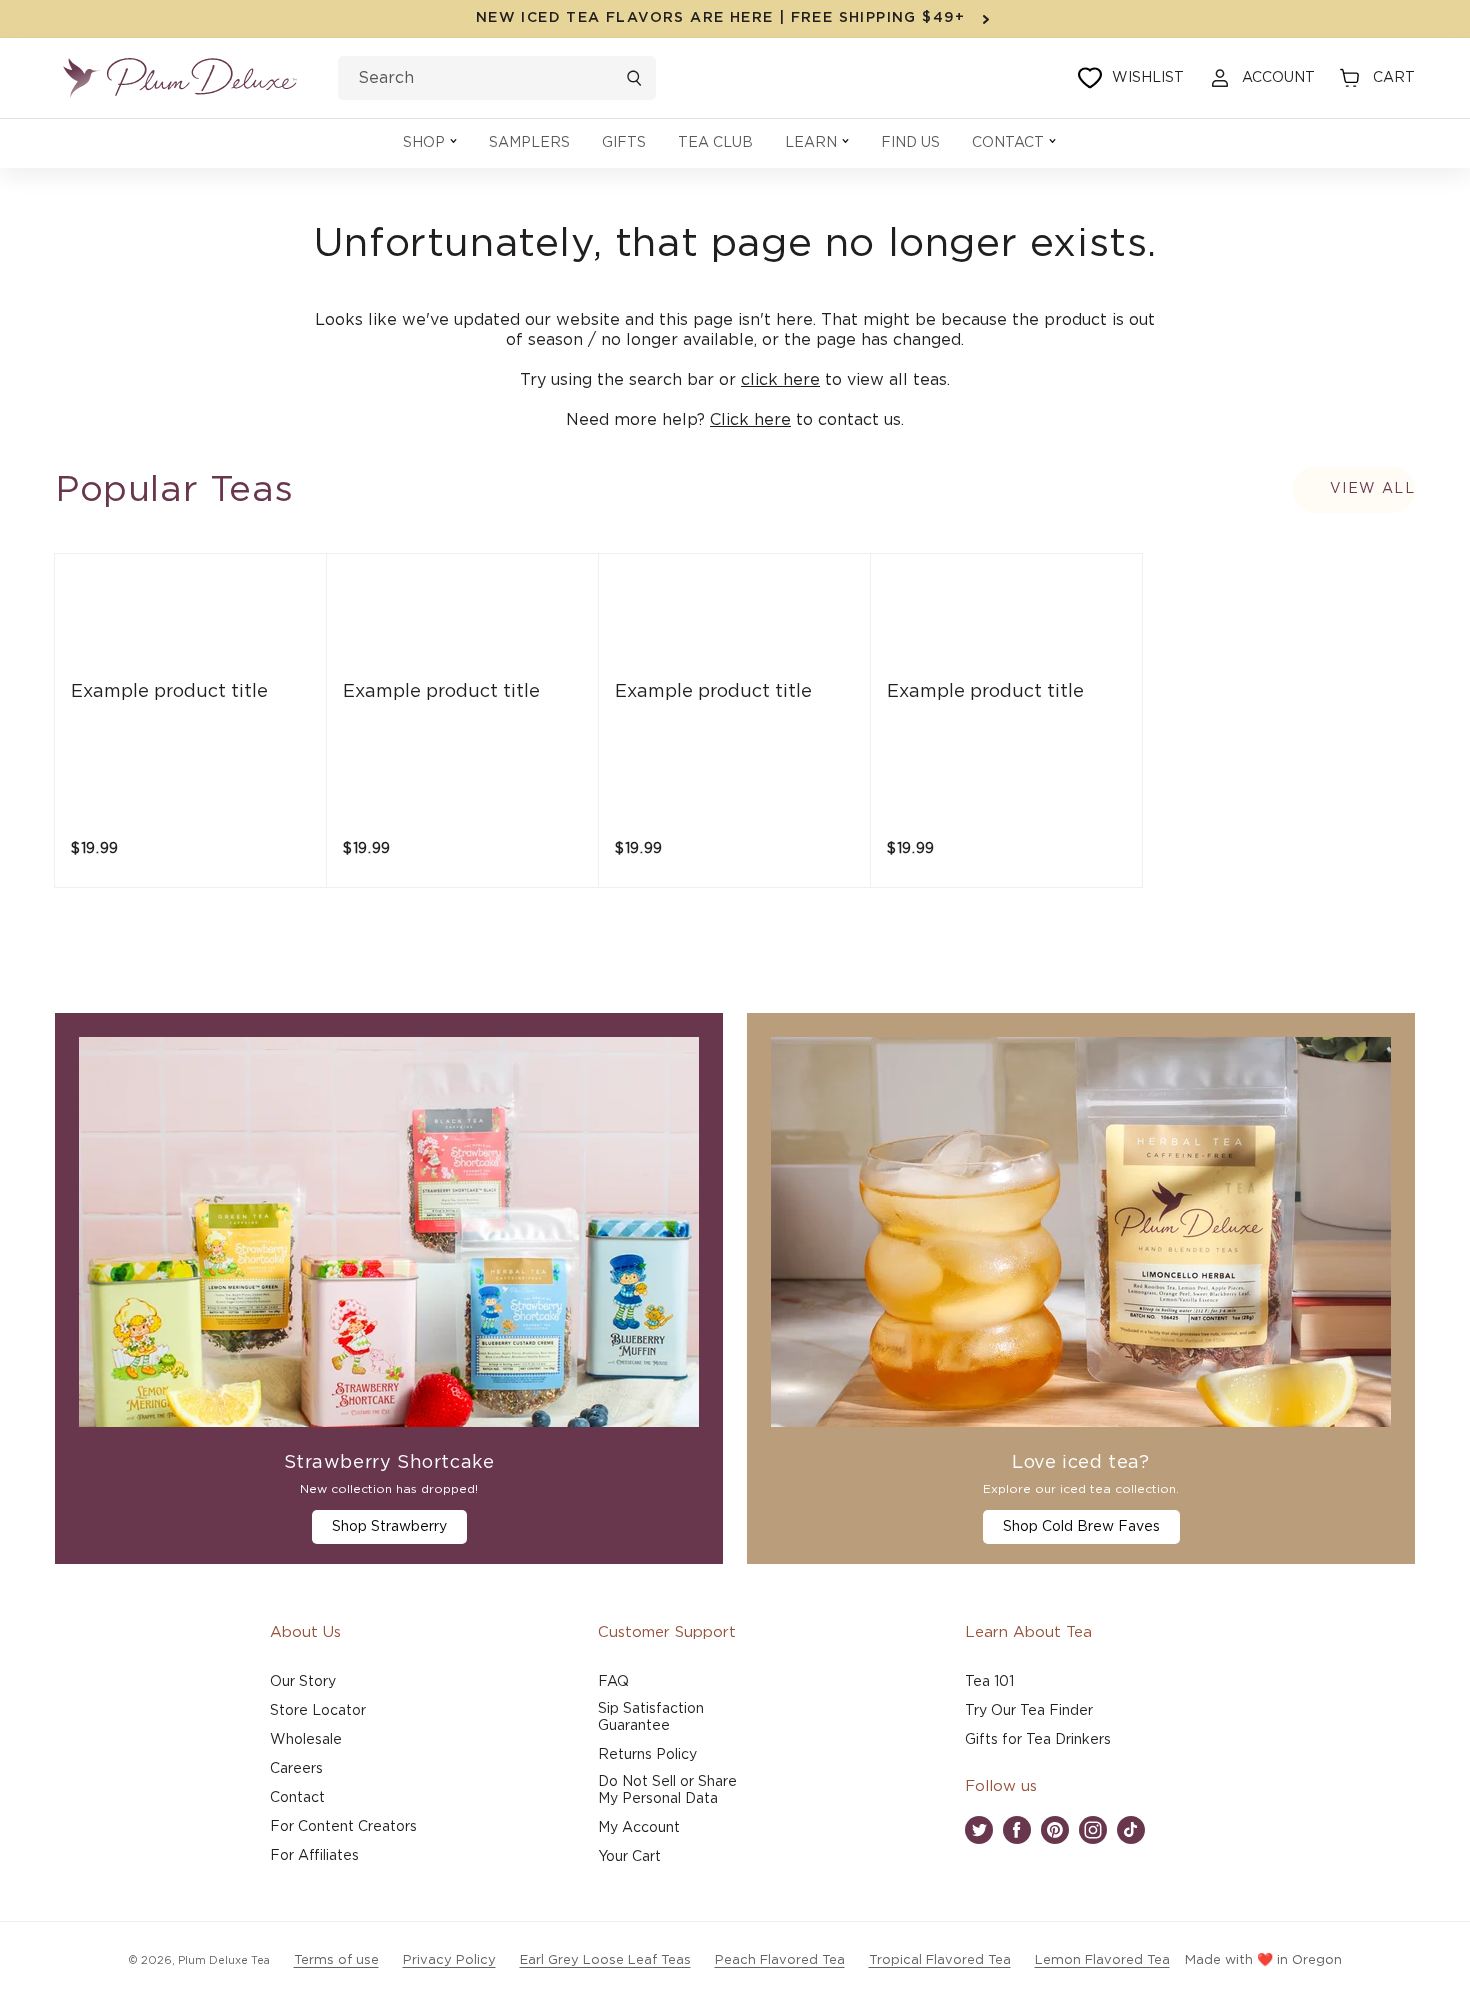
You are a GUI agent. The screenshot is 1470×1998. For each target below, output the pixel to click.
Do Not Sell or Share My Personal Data (667, 1790)
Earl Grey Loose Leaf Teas (605, 1960)
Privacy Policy (449, 1960)
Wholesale (306, 1740)
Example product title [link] (169, 692)
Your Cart (629, 1857)
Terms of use (336, 1960)
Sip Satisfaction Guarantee (651, 1717)
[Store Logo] (180, 78)
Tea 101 (989, 1682)
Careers (296, 1769)
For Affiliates (314, 1856)
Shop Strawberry (389, 1527)
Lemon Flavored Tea (1102, 1960)
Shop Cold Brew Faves (1081, 1527)
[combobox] (497, 78)
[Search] (634, 78)
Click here (750, 420)
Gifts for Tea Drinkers (1038, 1740)
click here (780, 380)
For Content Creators (343, 1827)
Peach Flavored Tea (780, 1960)
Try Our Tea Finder (1029, 1711)
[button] (430, 143)
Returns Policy (647, 1755)
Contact (297, 1798)
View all (1372, 489)
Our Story (303, 1682)
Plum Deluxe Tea (224, 1960)
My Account (639, 1828)
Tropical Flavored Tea (940, 1960)
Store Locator (318, 1711)
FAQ (613, 1682)
